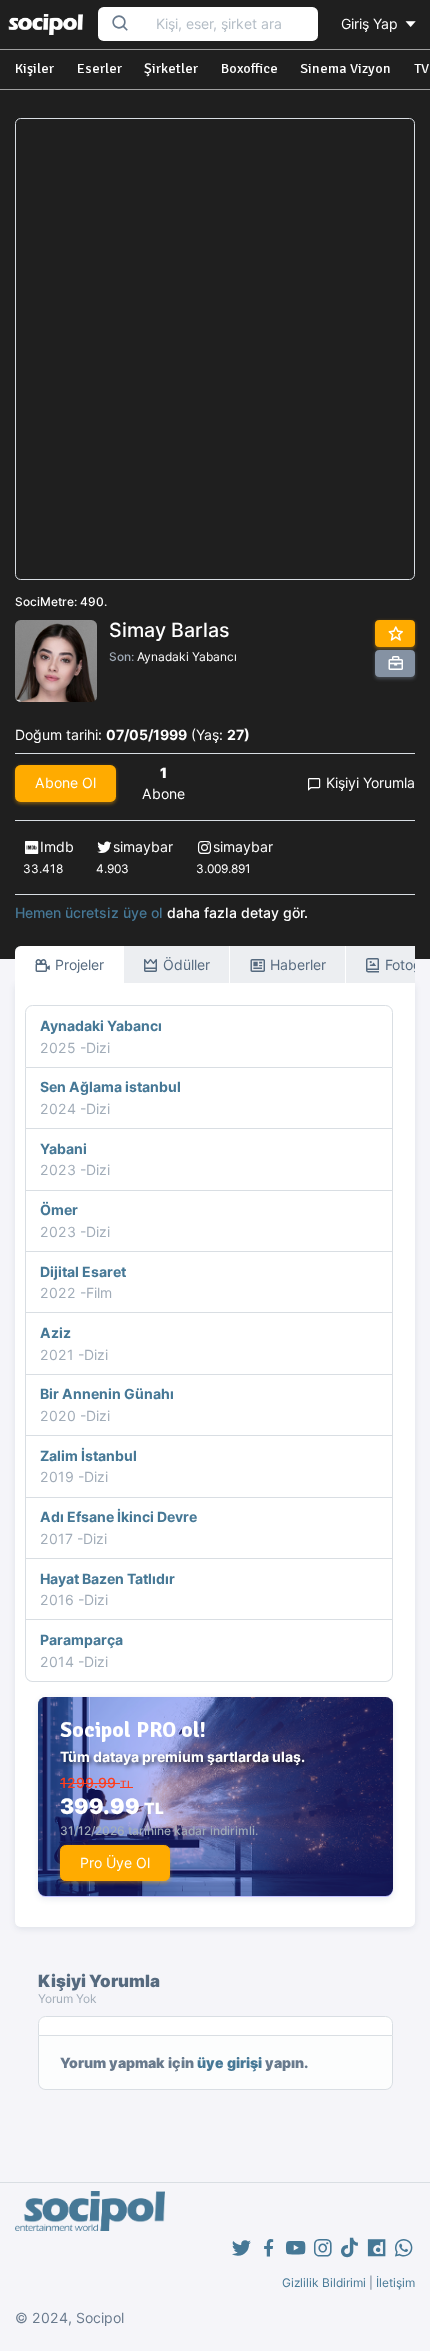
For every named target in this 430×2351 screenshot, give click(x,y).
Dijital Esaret (83, 1271)
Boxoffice (249, 68)
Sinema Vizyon (345, 68)
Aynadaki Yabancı (187, 656)
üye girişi (229, 2062)
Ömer (59, 1209)
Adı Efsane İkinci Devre (118, 1516)
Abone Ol (65, 782)
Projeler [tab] (77, 964)
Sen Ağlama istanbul (110, 1086)
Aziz (55, 1332)
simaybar (143, 846)
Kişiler (34, 68)
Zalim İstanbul (88, 1455)
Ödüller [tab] (184, 964)
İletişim (395, 2282)
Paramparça (81, 1639)
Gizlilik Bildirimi (324, 2282)
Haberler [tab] (296, 964)
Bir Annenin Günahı (107, 1393)
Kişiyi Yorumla (368, 782)
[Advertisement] (215, 349)
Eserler (99, 68)
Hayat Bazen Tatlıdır (107, 1578)
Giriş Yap (371, 23)
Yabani (63, 1148)
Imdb (57, 846)
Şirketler (171, 68)
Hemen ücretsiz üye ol (89, 912)
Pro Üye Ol (115, 1862)
